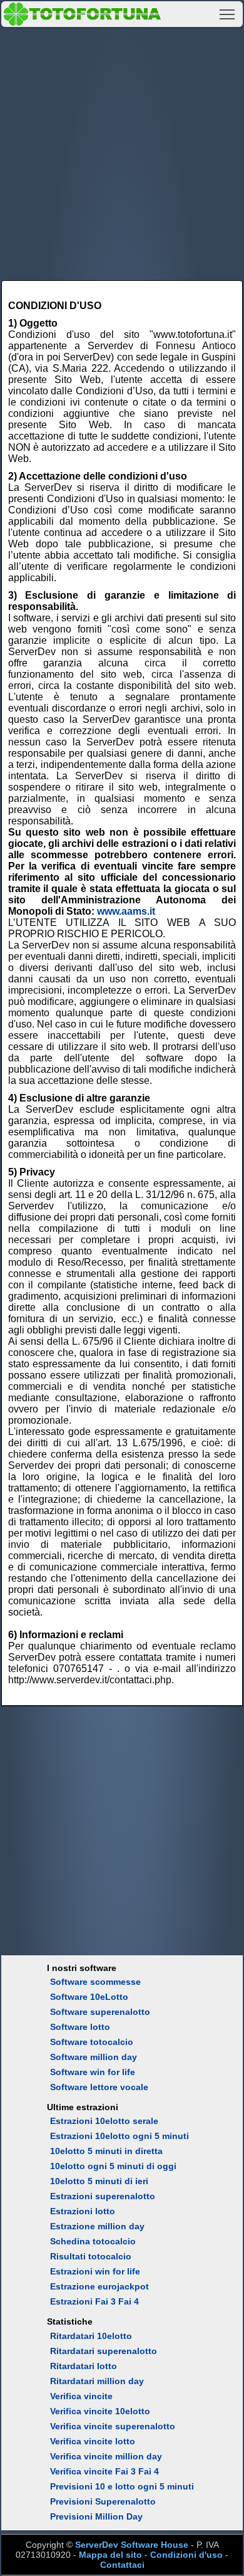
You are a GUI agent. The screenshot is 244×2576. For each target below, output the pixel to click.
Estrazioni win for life (95, 2271)
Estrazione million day (97, 2226)
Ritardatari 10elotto (91, 2336)
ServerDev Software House (132, 2545)
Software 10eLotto (89, 1997)
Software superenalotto (100, 2012)
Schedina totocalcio (93, 2241)
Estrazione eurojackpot (99, 2286)
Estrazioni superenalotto (103, 2196)
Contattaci (122, 2565)
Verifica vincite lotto (93, 2441)
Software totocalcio (92, 2042)
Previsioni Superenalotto (103, 2501)
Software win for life (93, 2072)
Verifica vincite (81, 2396)
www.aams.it (126, 911)
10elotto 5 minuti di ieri (99, 2181)
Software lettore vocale (99, 2087)
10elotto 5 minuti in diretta (106, 2151)
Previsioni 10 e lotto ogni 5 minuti (122, 2486)
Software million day (94, 2057)
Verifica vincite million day (106, 2456)
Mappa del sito (110, 2555)
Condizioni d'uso (186, 2555)
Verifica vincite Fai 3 (93, 2471)
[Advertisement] (122, 152)
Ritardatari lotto (84, 2366)
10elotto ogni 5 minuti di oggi (113, 2166)
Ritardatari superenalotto (104, 2351)
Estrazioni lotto (83, 2211)
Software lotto (80, 2027)
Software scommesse (95, 1982)
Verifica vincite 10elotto (100, 2411)
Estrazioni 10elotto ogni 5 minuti (119, 2136)
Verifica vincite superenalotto (113, 2426)
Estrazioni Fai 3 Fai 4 (94, 2301)
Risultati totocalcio (91, 2256)
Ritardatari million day (97, 2381)
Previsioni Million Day (96, 2516)
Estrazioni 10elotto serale (104, 2121)
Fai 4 (149, 2471)
